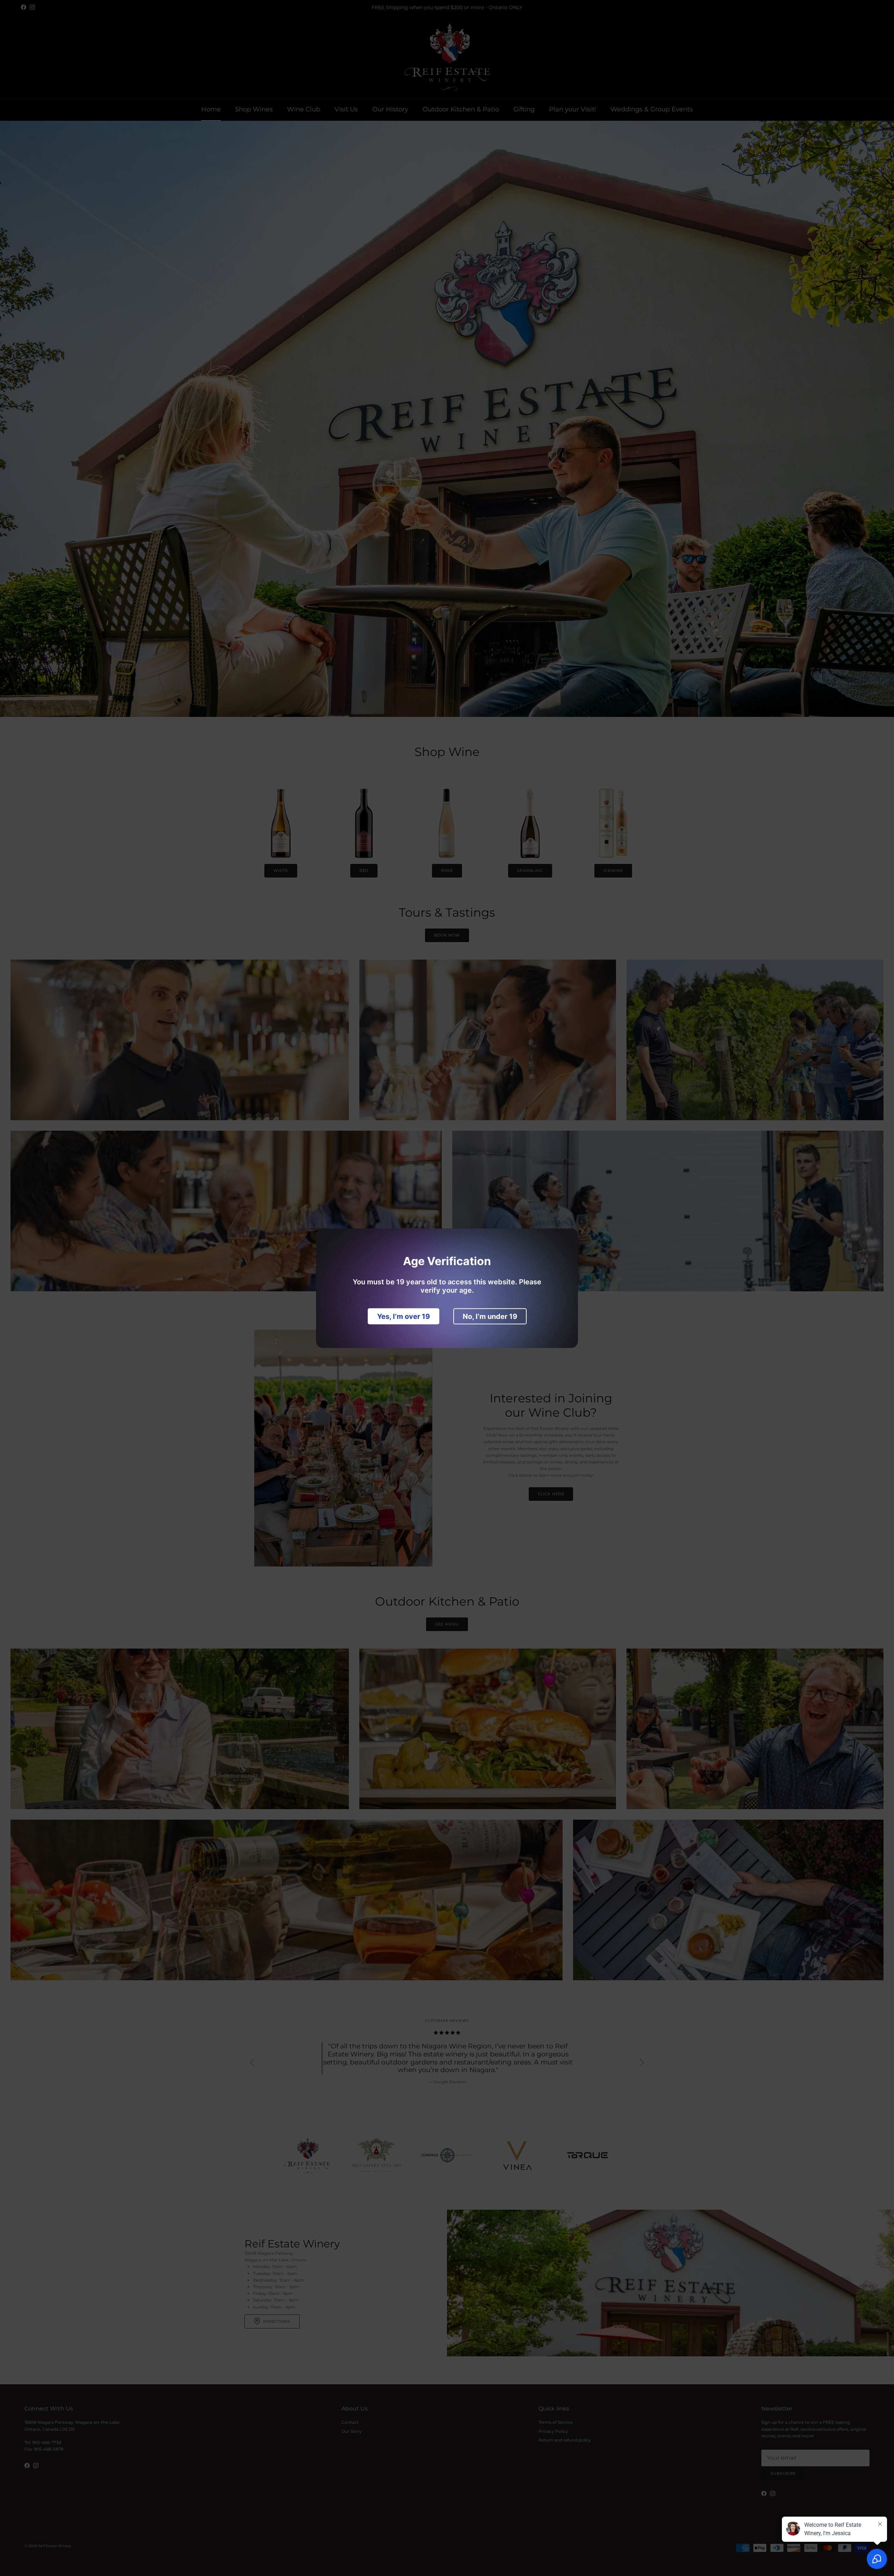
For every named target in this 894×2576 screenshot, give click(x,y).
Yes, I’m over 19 (404, 1316)
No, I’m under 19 (490, 1316)
